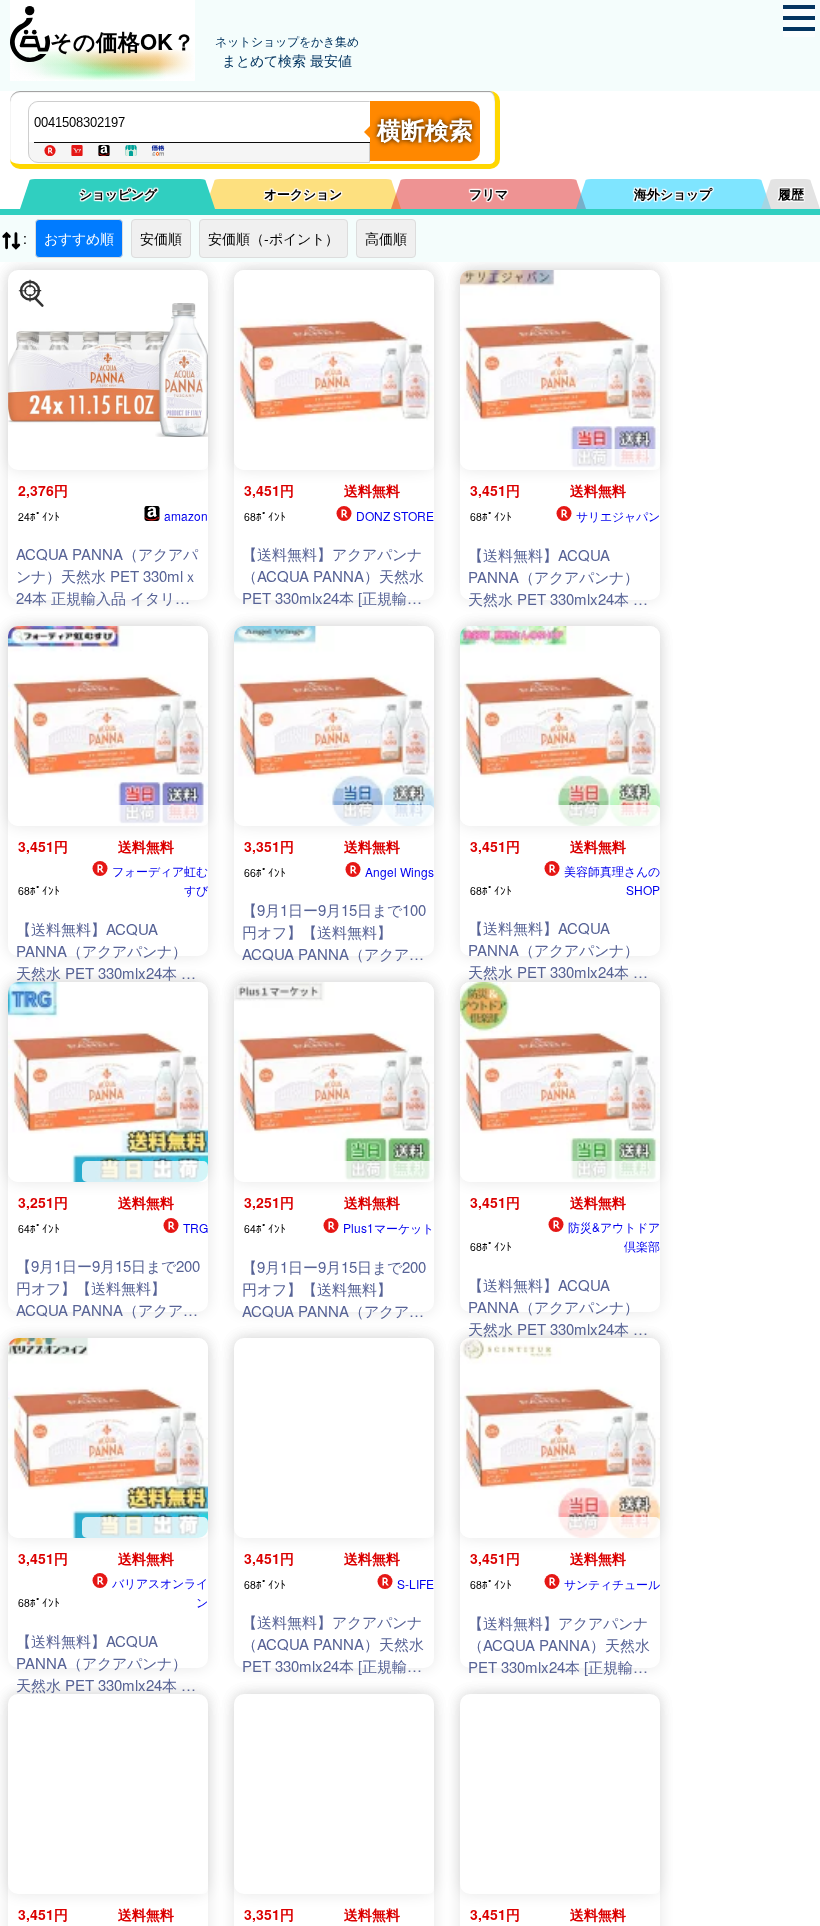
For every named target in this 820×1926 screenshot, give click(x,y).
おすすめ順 (79, 238)
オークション (303, 193)
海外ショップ (673, 193)
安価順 (161, 238)
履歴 (791, 193)
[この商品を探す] (32, 294)
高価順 (386, 238)
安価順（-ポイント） (273, 238)
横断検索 (425, 130)
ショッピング (118, 193)
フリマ (488, 193)
